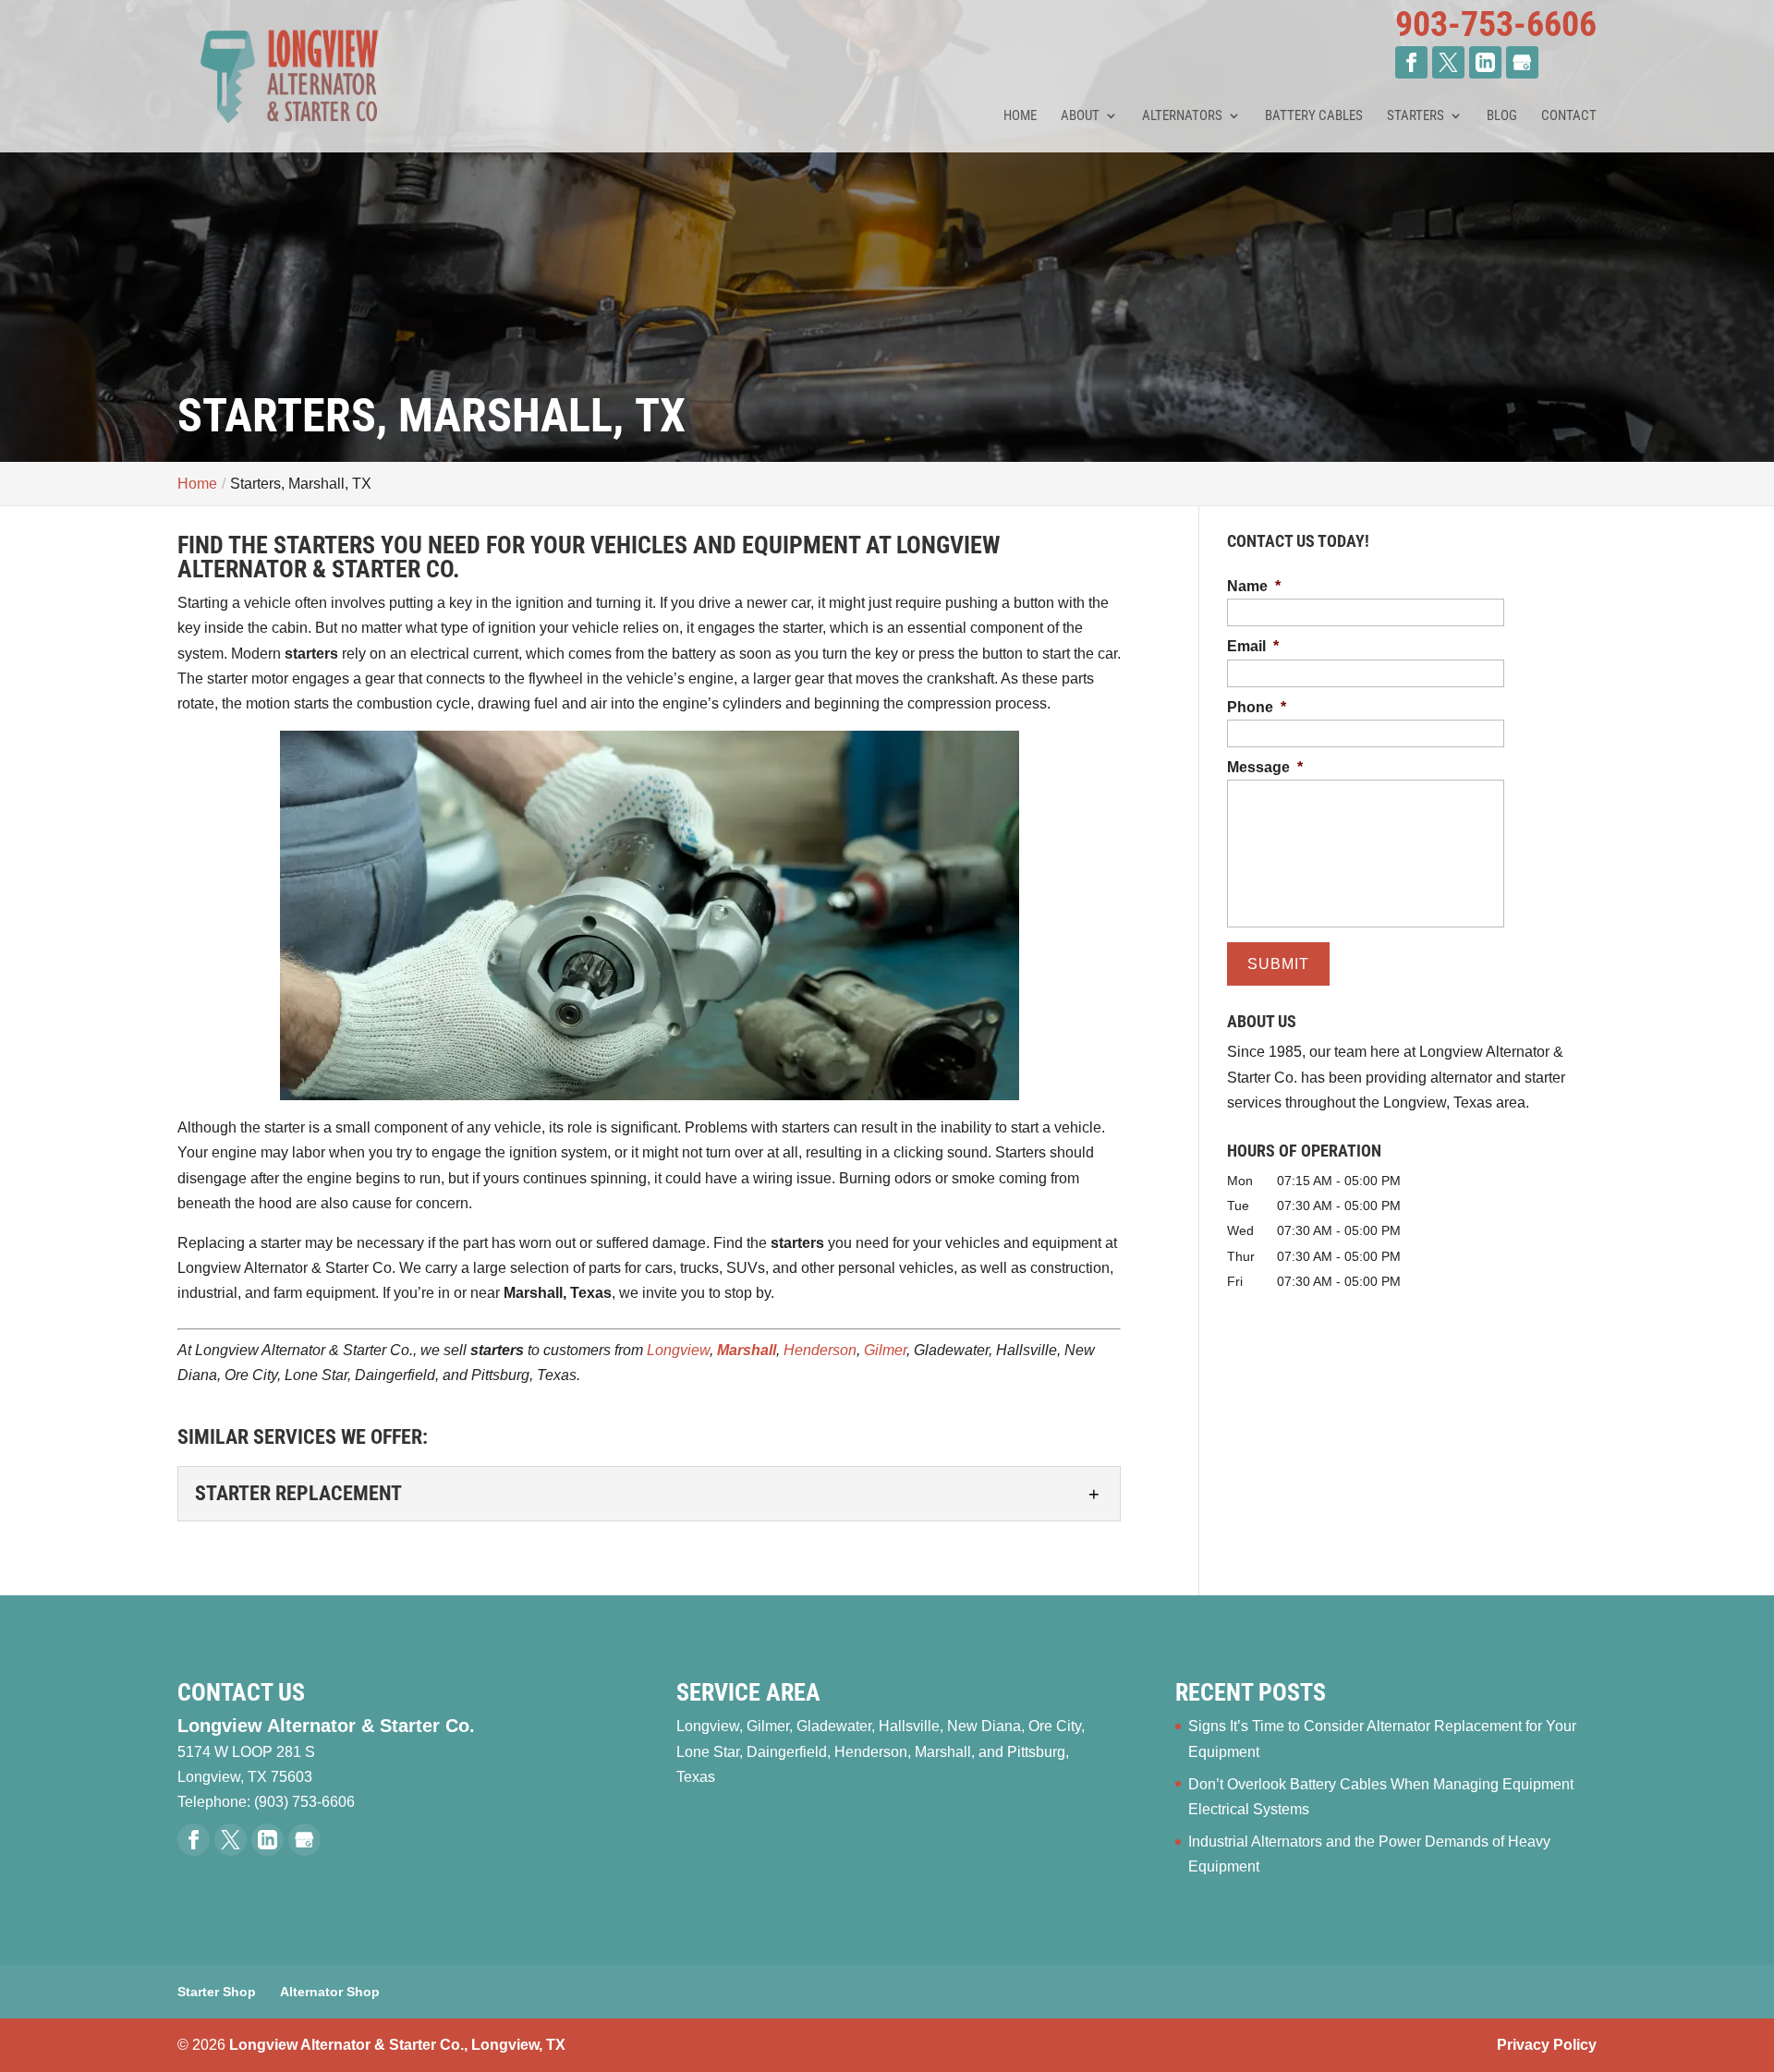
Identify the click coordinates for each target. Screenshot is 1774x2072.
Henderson (820, 1350)
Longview (678, 1350)
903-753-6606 (1496, 24)
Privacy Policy (1547, 2045)
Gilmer (885, 1350)
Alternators (1182, 116)
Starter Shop (217, 1992)
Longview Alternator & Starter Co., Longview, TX (397, 2045)
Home (1020, 116)
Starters (1416, 116)
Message (1265, 767)
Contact (1569, 116)
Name (1254, 586)
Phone (1257, 707)
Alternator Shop (330, 1992)
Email (1253, 646)
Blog (1502, 116)
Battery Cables (1314, 116)
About (1080, 116)
